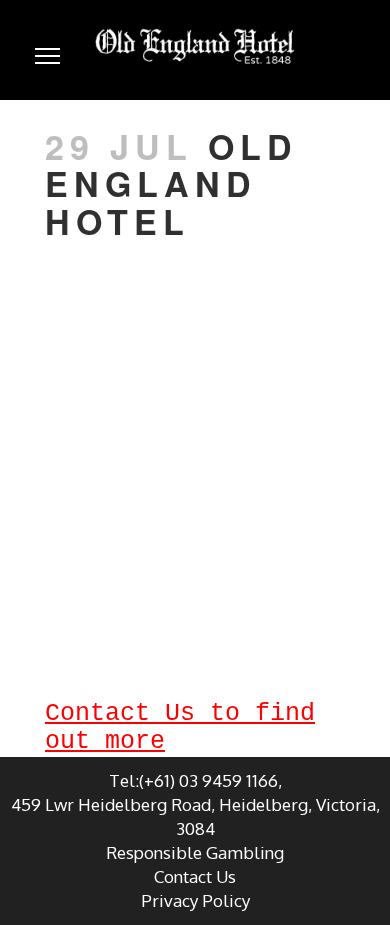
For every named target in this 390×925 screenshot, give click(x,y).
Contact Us (195, 876)
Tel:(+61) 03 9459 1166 (193, 780)
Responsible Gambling (195, 852)
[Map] (195, 440)
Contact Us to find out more (180, 727)
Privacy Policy (195, 900)
